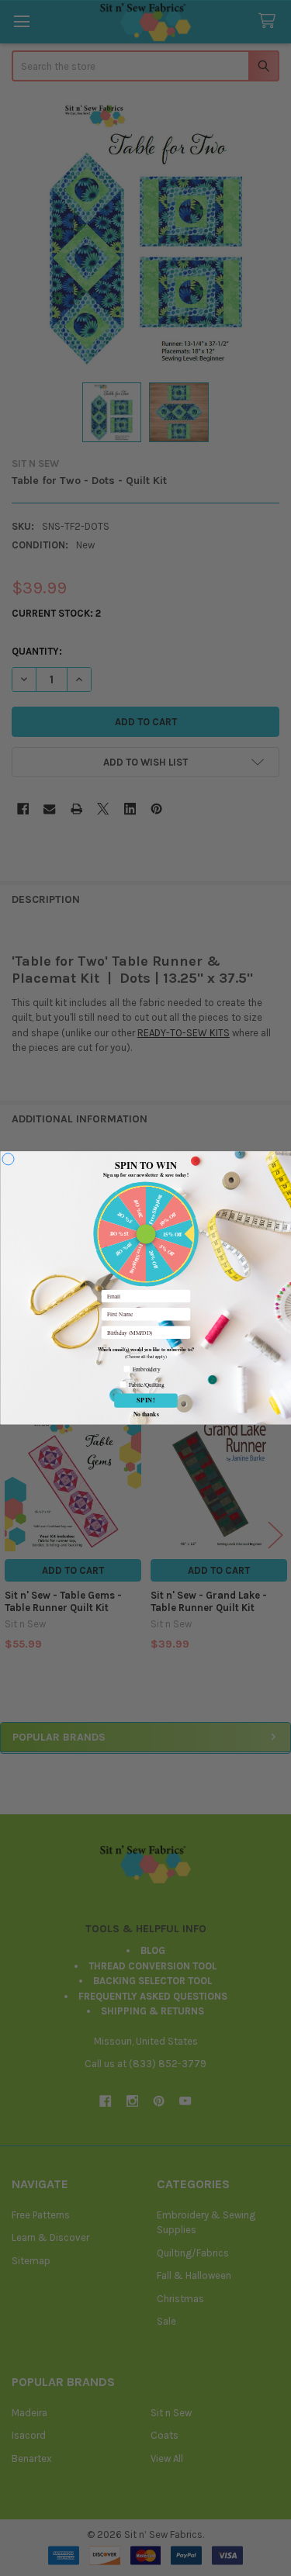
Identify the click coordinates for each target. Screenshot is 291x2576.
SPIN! (146, 1400)
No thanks (145, 1414)
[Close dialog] (7, 1159)
